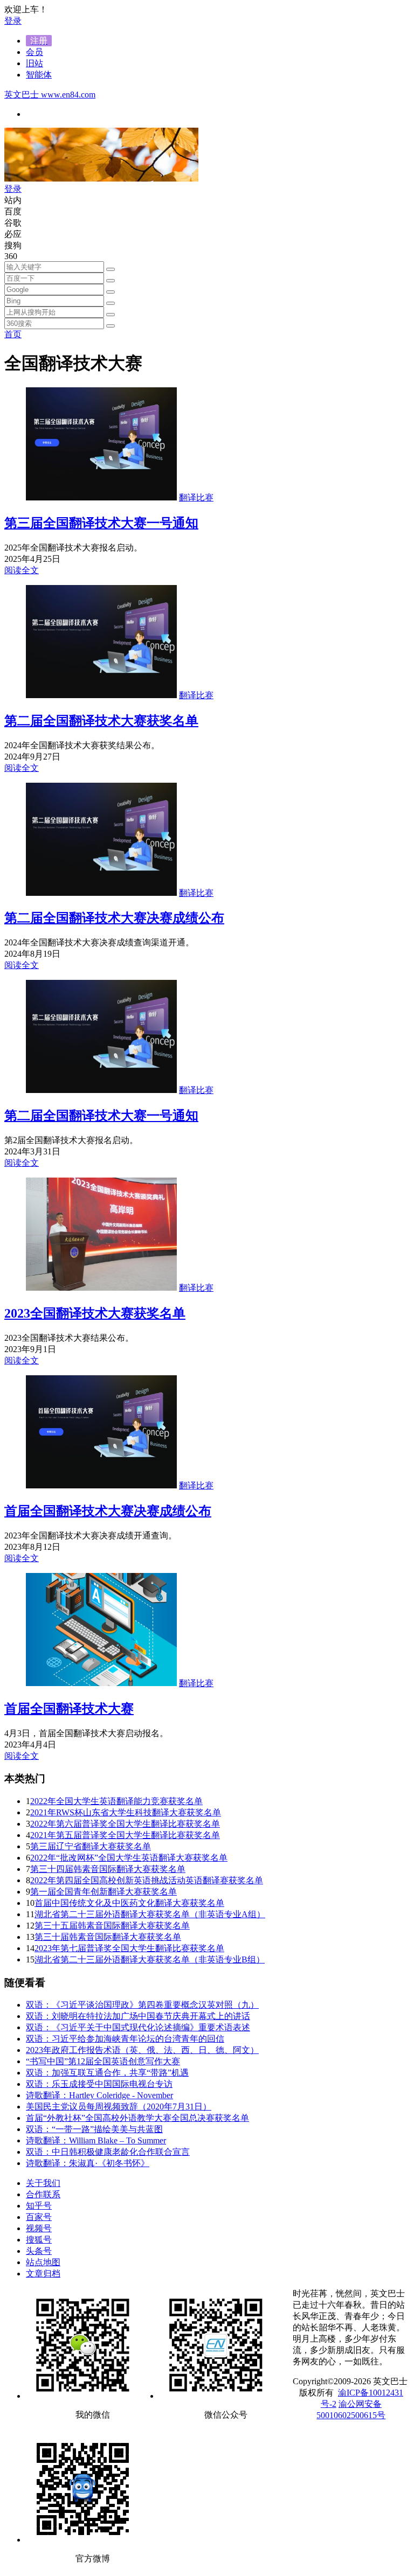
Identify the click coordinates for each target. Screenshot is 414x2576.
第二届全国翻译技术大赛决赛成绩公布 (114, 918)
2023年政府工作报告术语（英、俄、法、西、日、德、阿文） (142, 2050)
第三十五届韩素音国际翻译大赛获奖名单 (112, 1926)
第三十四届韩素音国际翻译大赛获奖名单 (108, 1869)
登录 (13, 21)
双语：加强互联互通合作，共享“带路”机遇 (107, 2073)
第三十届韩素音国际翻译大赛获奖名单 (108, 1937)
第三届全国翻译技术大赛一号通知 (101, 523)
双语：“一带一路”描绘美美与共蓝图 (94, 2129)
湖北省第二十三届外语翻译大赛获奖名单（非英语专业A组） (150, 1914)
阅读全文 (22, 570)
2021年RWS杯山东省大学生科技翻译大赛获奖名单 (126, 1812)
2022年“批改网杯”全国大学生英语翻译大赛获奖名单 (129, 1858)
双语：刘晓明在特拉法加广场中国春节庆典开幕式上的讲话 (138, 2016)
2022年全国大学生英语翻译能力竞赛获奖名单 (116, 1801)
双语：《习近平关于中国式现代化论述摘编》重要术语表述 (138, 2027)
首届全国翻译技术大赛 (69, 1709)
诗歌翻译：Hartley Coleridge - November (99, 2095)
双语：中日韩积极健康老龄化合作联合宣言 (108, 2152)
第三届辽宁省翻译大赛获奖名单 (91, 1846)
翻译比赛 (196, 497)
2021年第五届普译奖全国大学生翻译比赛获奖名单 (125, 1835)
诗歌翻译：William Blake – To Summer (96, 2140)
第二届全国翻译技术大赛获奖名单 (101, 721)
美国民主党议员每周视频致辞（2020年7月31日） (119, 2107)
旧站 (34, 63)
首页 (13, 334)
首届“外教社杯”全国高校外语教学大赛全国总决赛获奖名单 (137, 2118)
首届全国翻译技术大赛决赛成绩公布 (108, 1511)
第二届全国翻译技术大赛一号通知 (101, 1116)
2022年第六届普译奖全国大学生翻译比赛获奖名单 (125, 1824)
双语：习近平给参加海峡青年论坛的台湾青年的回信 (125, 2039)
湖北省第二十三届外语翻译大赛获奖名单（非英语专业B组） (150, 1959)
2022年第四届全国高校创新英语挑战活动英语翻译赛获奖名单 (147, 1880)
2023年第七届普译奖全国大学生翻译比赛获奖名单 (129, 1948)
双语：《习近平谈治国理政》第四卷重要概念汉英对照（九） (142, 2005)
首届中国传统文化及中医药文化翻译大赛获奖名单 (129, 1903)
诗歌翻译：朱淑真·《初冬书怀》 (88, 2163)
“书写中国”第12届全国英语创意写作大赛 (103, 2061)
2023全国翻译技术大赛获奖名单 (95, 1313)
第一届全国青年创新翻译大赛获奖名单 (103, 1892)
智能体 (39, 75)
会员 (34, 52)
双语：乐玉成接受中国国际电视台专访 (99, 2084)
